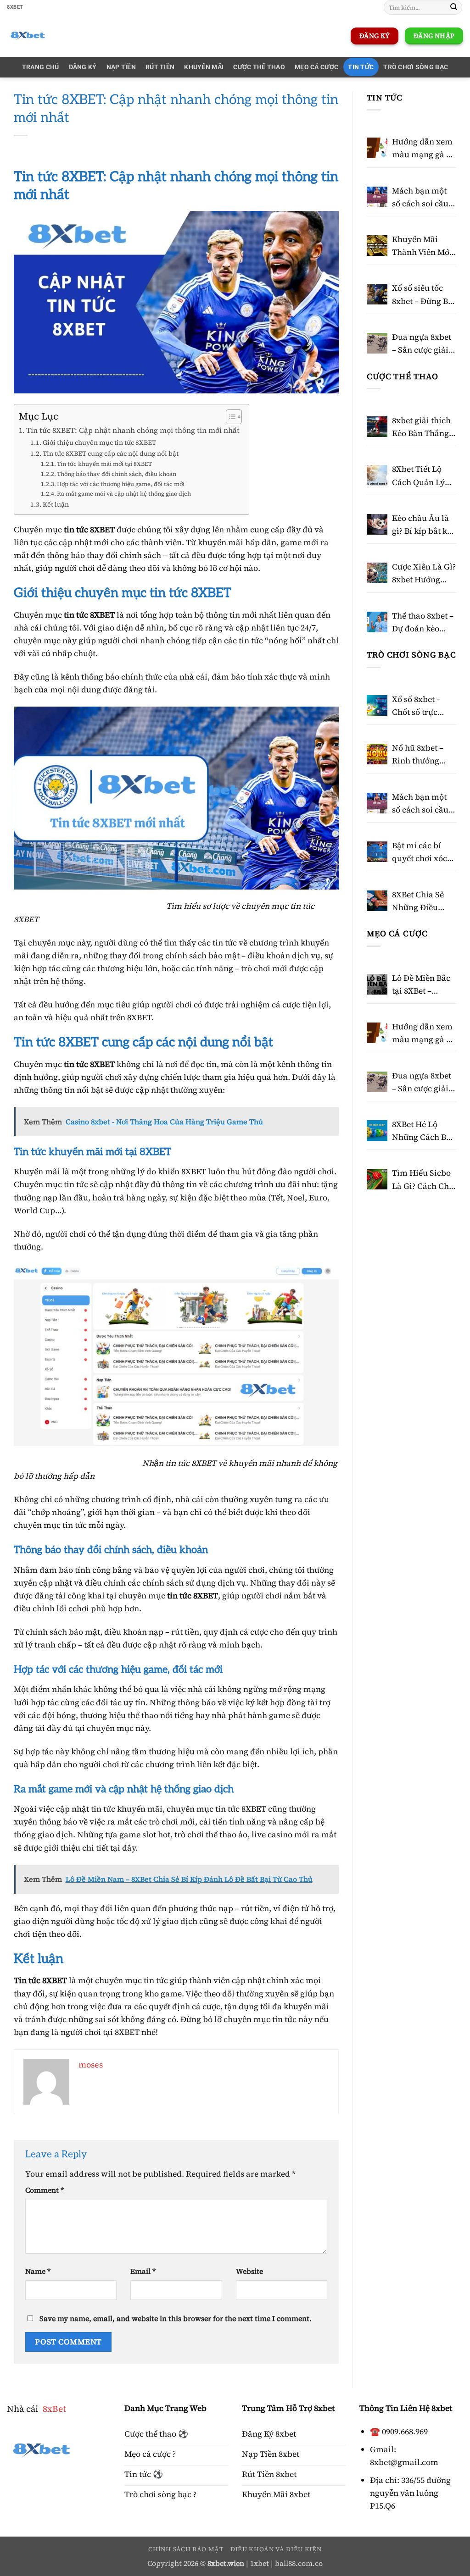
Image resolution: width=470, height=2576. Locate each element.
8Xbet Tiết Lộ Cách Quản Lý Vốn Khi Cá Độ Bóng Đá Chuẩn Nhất (421, 476)
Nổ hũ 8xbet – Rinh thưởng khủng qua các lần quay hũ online (420, 755)
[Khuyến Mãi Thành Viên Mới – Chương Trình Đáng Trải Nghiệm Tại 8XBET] (377, 246)
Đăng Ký (83, 67)
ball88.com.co (299, 2563)
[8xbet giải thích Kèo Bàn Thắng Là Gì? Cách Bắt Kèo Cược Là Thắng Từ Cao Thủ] (377, 427)
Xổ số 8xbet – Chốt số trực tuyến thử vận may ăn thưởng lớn (421, 706)
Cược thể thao (259, 67)
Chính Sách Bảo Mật (186, 2549)
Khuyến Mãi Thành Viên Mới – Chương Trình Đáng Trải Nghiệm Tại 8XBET (422, 246)
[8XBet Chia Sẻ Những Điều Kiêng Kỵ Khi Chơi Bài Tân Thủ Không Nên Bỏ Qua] (377, 901)
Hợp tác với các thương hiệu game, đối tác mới (121, 484)
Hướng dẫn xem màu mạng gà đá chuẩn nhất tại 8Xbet (424, 149)
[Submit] (454, 8)
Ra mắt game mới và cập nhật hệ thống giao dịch (124, 494)
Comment (45, 2190)
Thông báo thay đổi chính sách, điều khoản (117, 474)
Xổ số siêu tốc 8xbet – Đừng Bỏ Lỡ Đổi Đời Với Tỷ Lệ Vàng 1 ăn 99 (422, 295)
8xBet (54, 2409)
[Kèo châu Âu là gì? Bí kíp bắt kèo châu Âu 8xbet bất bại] (377, 524)
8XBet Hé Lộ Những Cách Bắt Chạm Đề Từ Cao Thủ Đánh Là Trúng (424, 1131)
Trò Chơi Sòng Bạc (416, 67)
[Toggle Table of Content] (229, 417)
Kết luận (56, 504)
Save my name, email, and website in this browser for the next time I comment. (176, 2319)
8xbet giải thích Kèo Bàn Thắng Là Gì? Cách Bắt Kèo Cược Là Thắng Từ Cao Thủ (421, 427)
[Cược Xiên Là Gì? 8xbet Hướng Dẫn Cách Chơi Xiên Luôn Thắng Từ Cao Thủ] (377, 573)
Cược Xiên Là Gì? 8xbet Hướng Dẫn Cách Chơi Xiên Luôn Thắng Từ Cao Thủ (424, 574)
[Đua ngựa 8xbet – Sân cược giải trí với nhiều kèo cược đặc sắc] (377, 343)
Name (38, 2271)
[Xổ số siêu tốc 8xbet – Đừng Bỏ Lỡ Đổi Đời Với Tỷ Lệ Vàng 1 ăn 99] (377, 294)
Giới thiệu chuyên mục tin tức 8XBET (99, 442)
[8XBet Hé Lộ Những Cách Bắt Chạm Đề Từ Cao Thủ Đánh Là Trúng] (377, 1130)
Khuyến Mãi (204, 67)
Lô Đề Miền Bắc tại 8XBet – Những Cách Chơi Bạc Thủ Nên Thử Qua (421, 985)
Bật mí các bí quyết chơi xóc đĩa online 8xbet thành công (422, 852)
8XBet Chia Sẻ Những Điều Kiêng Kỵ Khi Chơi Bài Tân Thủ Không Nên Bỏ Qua (422, 901)
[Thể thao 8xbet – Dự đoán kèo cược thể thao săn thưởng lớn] (377, 622)
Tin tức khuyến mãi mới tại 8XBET (104, 464)
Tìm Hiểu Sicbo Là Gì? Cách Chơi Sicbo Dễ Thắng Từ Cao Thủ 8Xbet (424, 1180)
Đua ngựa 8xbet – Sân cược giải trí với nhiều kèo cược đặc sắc (423, 344)
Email (143, 2271)
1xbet (260, 2563)
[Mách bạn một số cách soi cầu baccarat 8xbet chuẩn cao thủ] (377, 197)
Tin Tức (361, 67)
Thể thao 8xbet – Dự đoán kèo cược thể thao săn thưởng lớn (423, 623)
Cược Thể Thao (402, 376)
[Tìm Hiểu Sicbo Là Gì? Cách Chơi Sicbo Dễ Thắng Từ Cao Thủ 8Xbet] (377, 1179)
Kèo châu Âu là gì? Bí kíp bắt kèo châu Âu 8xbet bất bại (424, 525)
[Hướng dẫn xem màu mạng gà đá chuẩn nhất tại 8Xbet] (377, 148)
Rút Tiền (160, 67)
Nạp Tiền (121, 67)
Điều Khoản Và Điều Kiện (276, 2549)
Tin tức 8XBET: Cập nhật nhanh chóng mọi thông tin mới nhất (133, 430)
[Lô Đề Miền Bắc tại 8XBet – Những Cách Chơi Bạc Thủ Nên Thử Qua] (377, 984)
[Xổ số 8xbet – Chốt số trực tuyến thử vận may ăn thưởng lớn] (377, 705)
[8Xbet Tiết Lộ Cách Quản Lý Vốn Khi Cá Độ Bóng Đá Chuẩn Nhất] (377, 475)
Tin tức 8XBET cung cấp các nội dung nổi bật (111, 453)
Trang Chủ (41, 67)
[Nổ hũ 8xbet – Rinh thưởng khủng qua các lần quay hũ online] (377, 754)
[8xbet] (71, 36)
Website (249, 2271)
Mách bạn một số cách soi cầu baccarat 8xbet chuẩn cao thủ (420, 198)
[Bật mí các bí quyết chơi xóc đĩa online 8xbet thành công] (377, 852)
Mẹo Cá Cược (316, 67)
